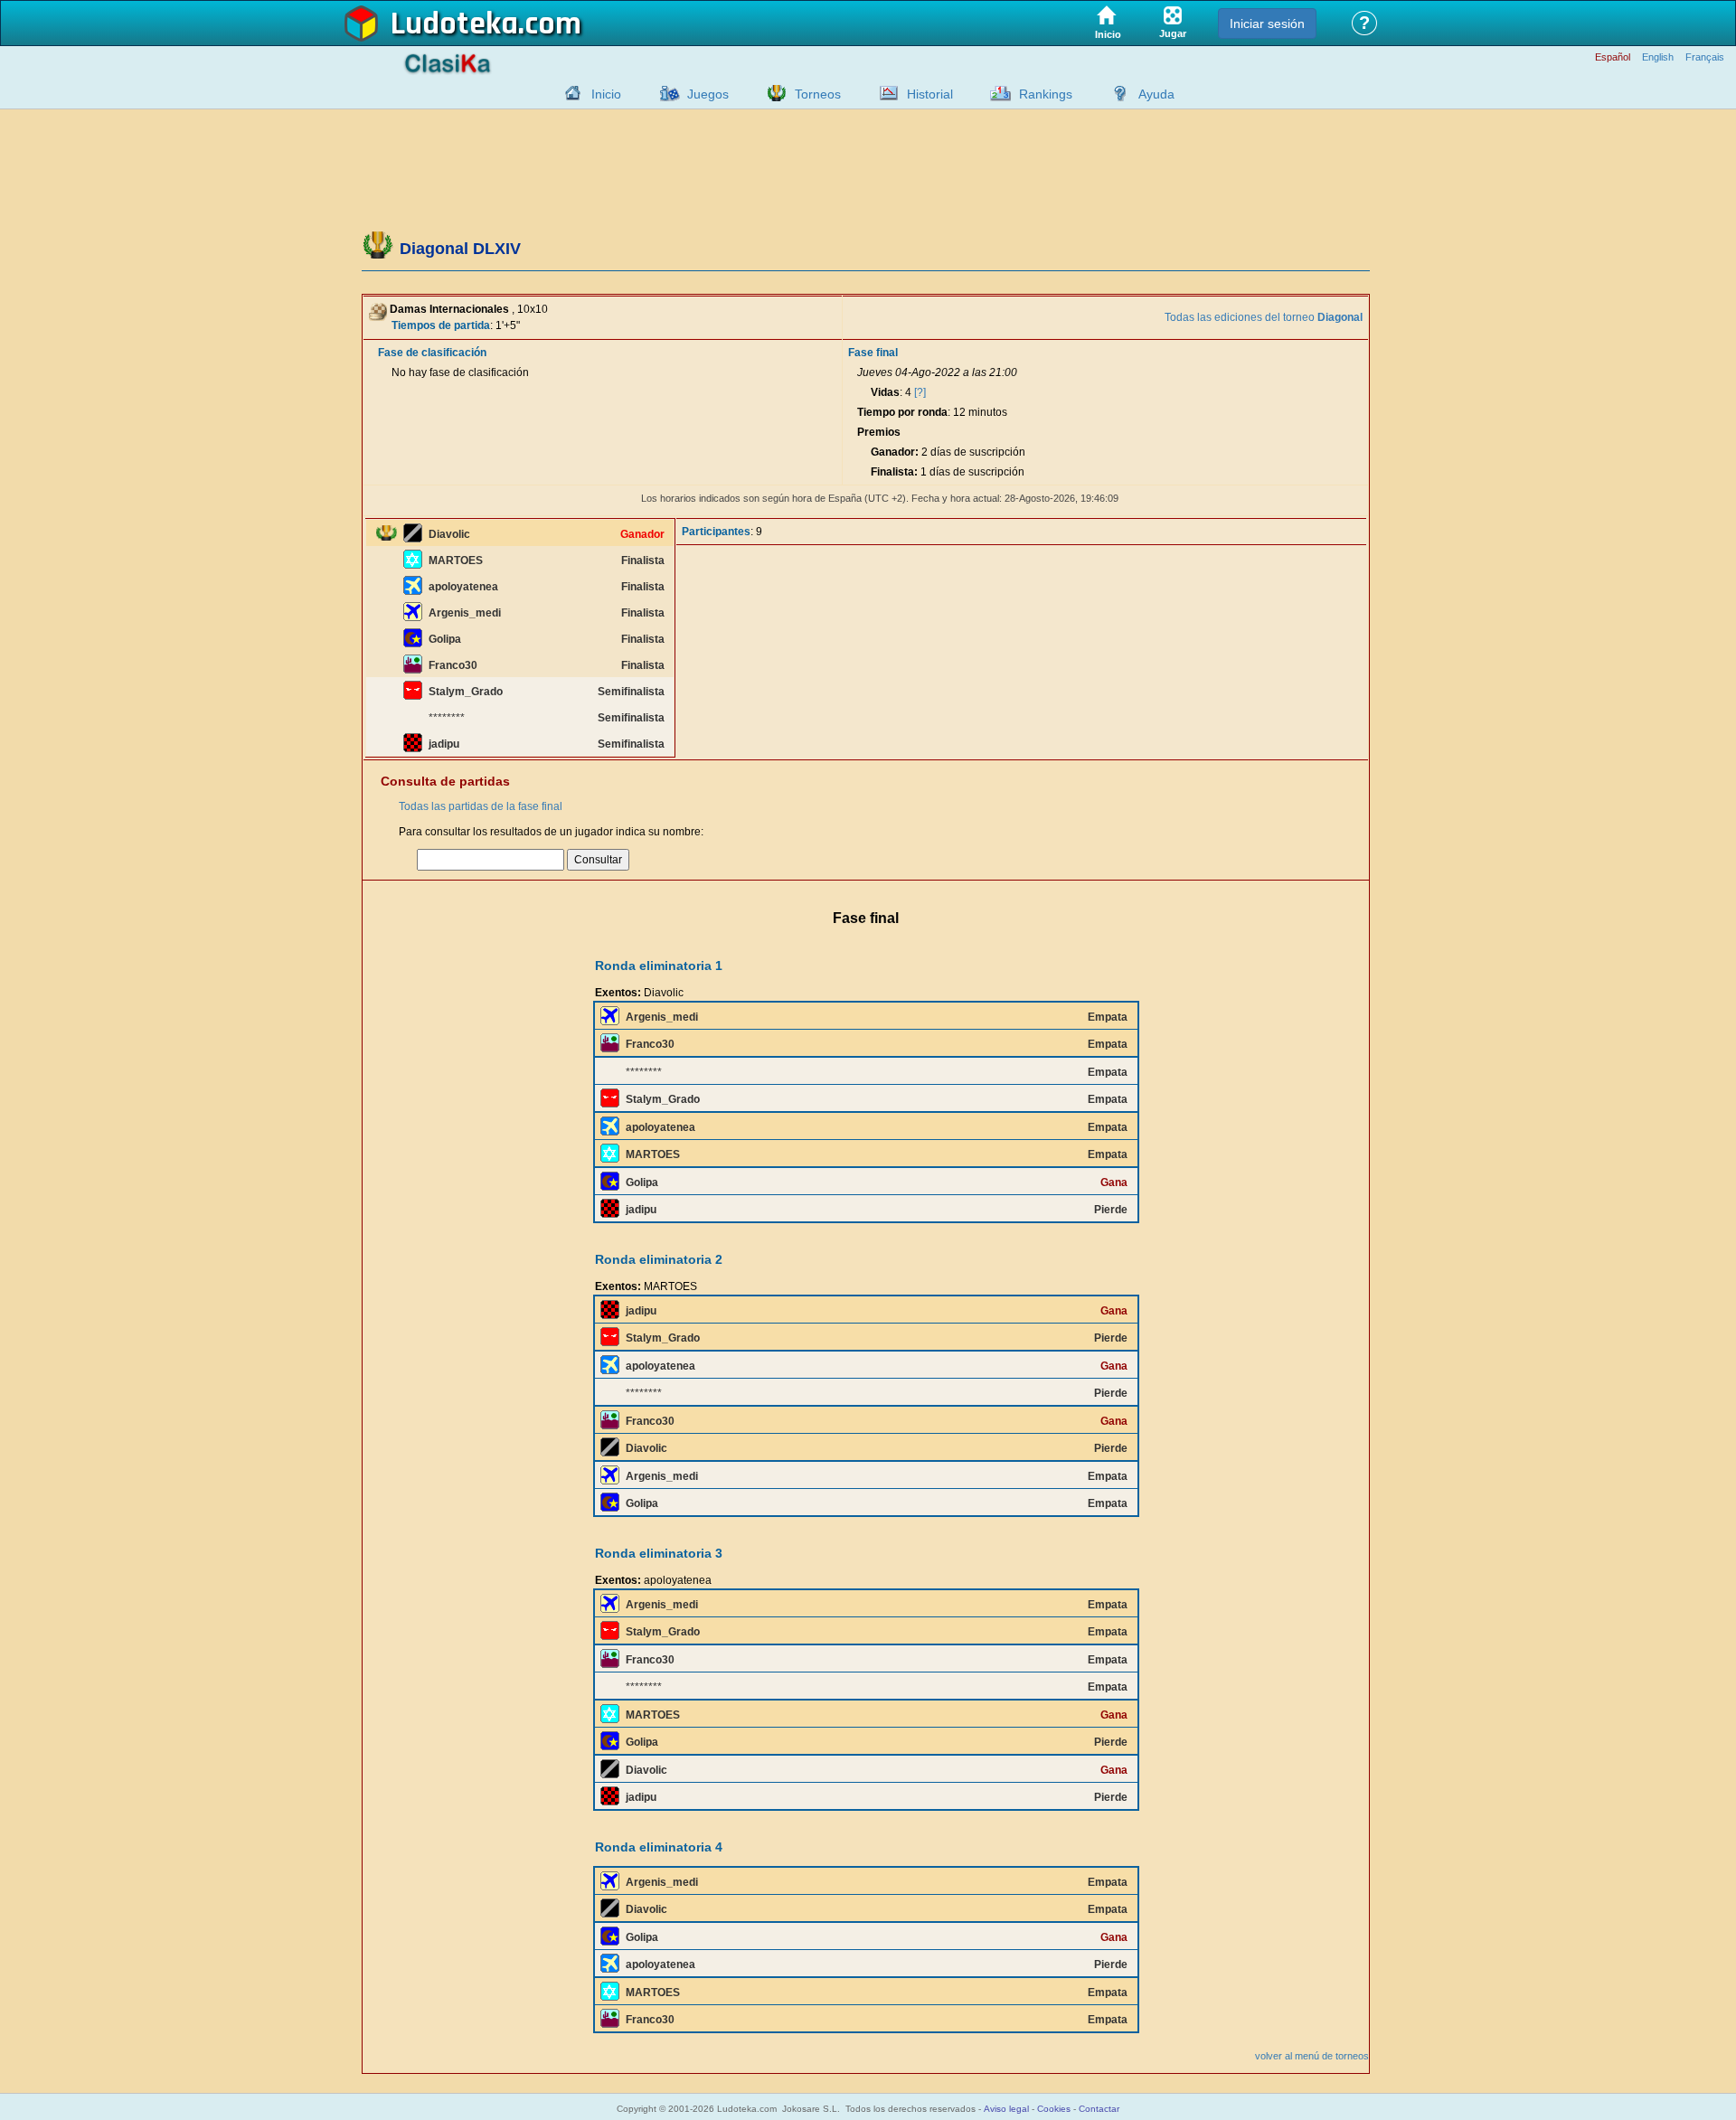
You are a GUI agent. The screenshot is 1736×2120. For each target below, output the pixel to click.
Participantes (716, 532)
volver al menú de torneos (1312, 2056)
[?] (920, 392)
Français (1705, 57)
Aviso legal (1006, 2109)
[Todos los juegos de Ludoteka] (665, 93)
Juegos (708, 94)
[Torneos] (772, 93)
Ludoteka (454, 24)
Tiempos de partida (441, 325)
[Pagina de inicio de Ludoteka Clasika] (569, 93)
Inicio (606, 94)
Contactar (1099, 2109)
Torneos (818, 94)
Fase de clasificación (432, 353)
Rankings (1046, 94)
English (1658, 57)
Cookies (1054, 2109)
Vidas (885, 392)
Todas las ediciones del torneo (1264, 317)
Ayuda (1156, 94)
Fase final (873, 353)
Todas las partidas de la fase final (481, 806)
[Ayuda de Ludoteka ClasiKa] (1116, 93)
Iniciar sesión (1267, 24)
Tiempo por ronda (902, 412)
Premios (879, 432)
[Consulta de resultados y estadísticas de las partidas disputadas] (884, 93)
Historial (930, 94)
